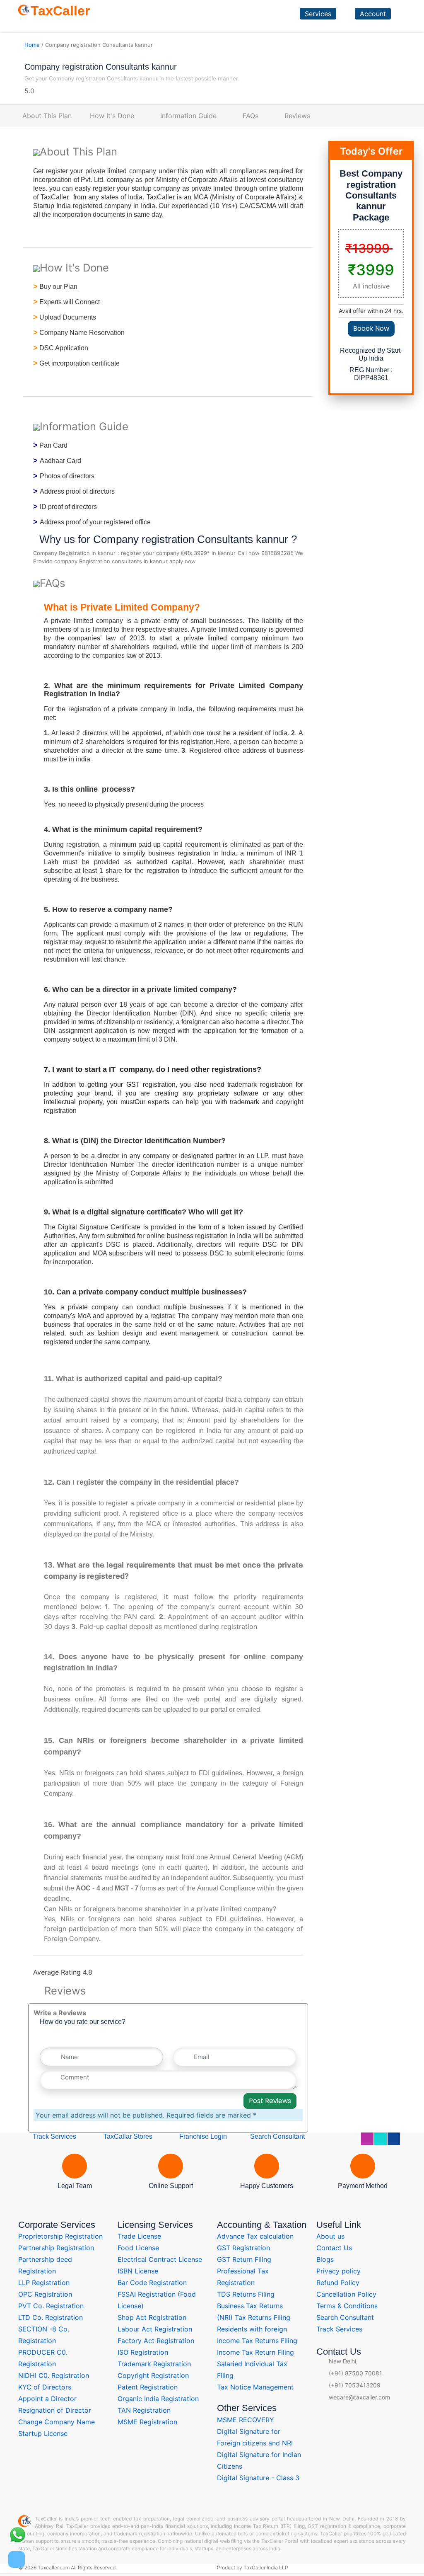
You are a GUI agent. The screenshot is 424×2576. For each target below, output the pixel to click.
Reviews (297, 116)
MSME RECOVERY (246, 2420)
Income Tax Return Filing (255, 2352)
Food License (138, 2248)
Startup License (43, 2433)
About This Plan (47, 116)
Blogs (325, 2259)
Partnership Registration (56, 2248)
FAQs (251, 116)
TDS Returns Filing (246, 2294)
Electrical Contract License (160, 2259)
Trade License (139, 2236)
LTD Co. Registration (51, 2317)
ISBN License (138, 2271)
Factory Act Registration (156, 2341)
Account (373, 14)
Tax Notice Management (255, 2387)
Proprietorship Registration (60, 2236)
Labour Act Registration (155, 2329)
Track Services (54, 2136)
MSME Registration (147, 2422)
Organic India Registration (158, 2399)
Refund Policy (338, 2283)
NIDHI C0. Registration (54, 2375)
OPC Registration (45, 2294)
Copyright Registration (153, 2375)
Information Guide (188, 116)
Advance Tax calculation (255, 2236)
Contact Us (334, 2248)
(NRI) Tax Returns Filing (254, 2317)
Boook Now (371, 328)
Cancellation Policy (346, 2294)
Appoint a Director (47, 2399)
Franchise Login (202, 2136)
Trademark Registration (154, 2364)
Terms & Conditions (347, 2306)
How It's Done (112, 116)
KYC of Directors (45, 2387)
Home (32, 45)
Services (318, 14)
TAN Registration (144, 2410)
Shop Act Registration (152, 2317)
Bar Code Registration (152, 2283)
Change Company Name (57, 2422)
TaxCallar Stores (128, 2136)
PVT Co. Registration (51, 2306)
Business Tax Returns (250, 2306)
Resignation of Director (55, 2410)
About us (330, 2236)
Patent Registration (148, 2387)
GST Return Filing (244, 2259)
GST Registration (243, 2248)
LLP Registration (44, 2283)
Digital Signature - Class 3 (258, 2478)
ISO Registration (143, 2352)
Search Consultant (277, 2136)
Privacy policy (338, 2271)
